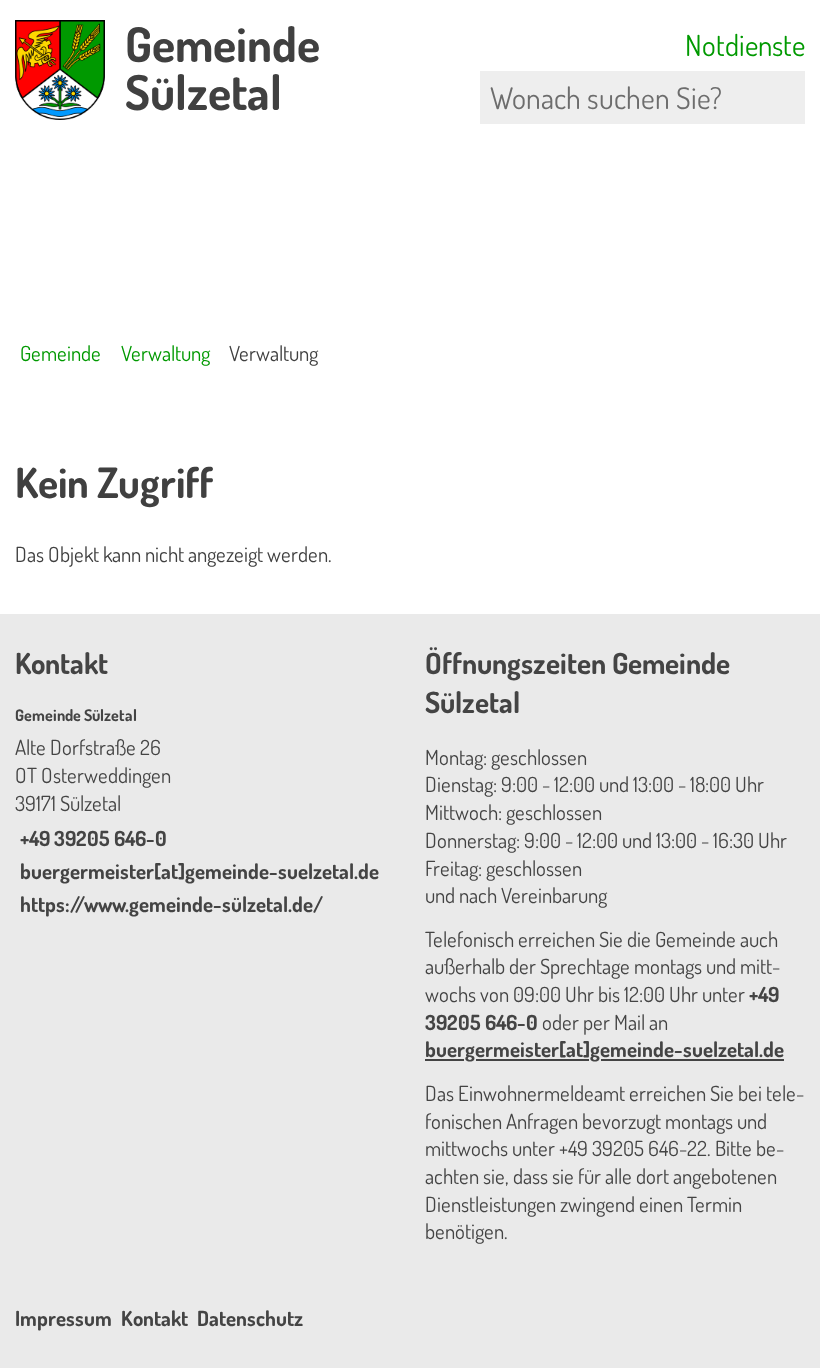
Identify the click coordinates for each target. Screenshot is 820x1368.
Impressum (63, 1318)
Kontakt (154, 1318)
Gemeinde (60, 353)
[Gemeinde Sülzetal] (205, 812)
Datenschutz (250, 1318)
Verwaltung (165, 353)
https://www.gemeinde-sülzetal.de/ (169, 904)
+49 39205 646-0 (91, 838)
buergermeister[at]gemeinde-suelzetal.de (197, 871)
